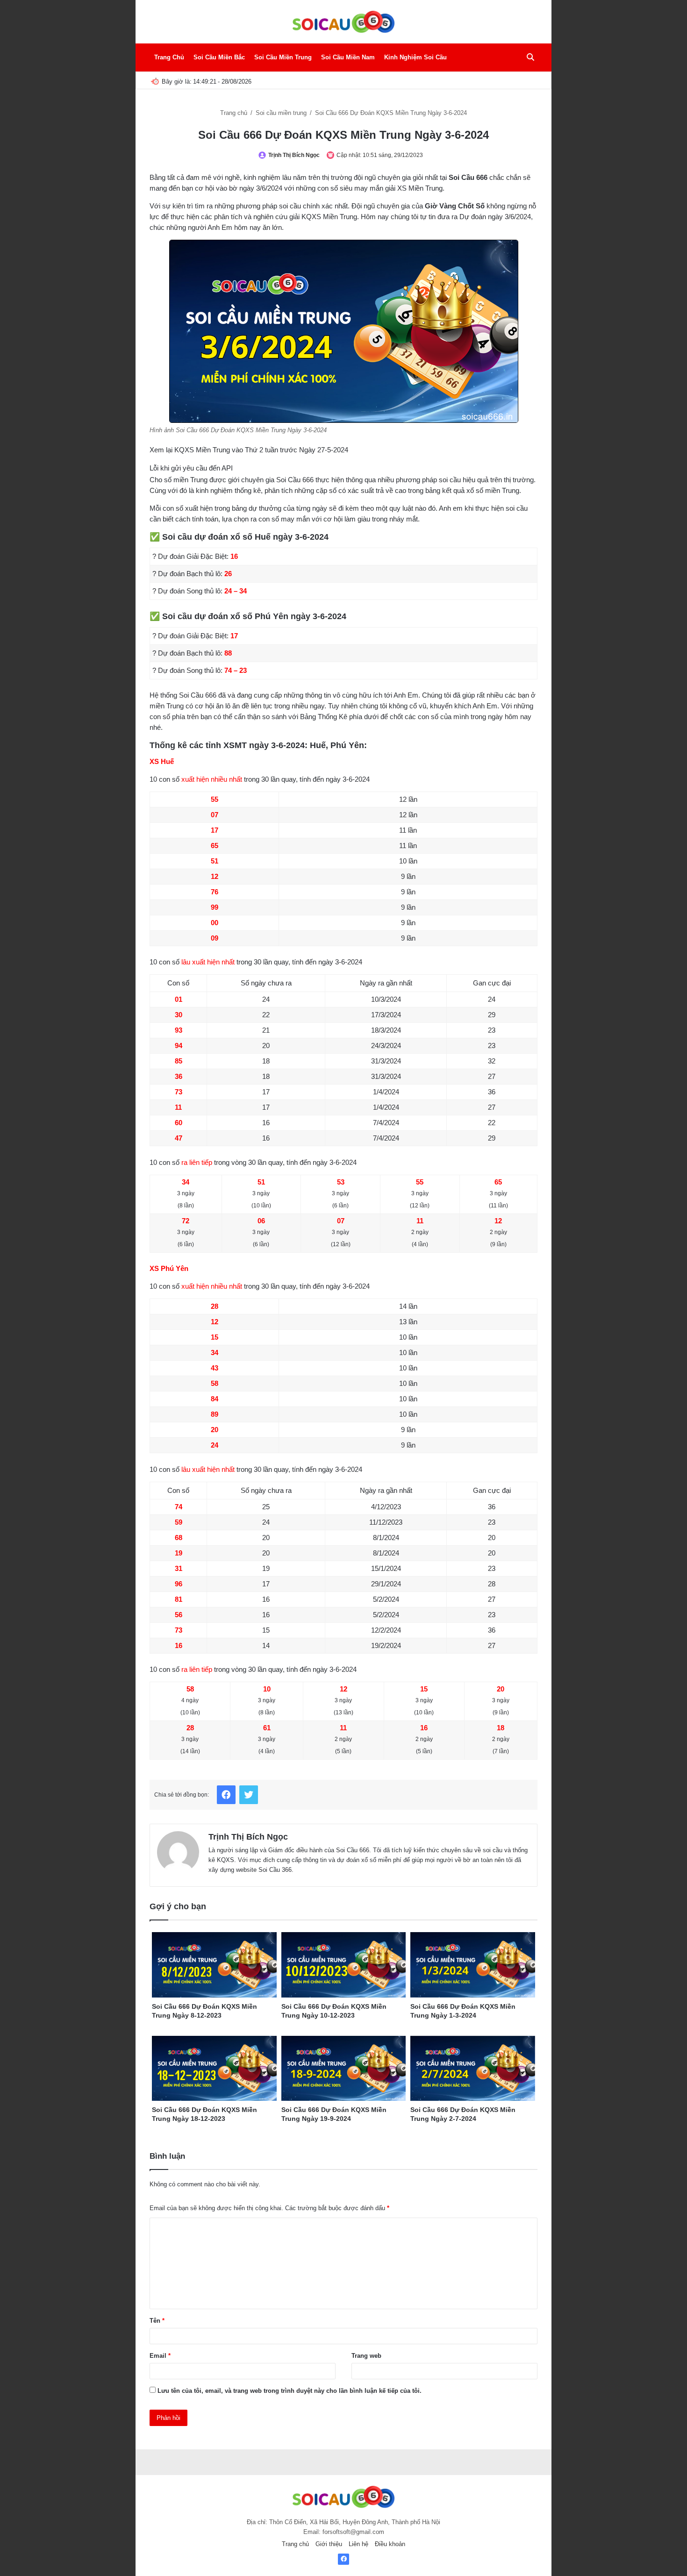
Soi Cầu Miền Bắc (219, 57)
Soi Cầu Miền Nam (348, 57)
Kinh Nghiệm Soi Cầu (415, 57)
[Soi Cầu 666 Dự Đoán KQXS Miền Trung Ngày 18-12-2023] (214, 2069)
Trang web (366, 2356)
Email (160, 2356)
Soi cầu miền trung (282, 113)
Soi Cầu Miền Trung (283, 57)
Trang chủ (235, 113)
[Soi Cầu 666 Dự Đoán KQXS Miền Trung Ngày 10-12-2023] (344, 1965)
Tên (157, 2321)
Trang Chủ (169, 57)
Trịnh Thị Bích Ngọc (294, 155)
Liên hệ (358, 2544)
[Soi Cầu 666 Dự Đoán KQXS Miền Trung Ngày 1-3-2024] (473, 1965)
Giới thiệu (329, 2544)
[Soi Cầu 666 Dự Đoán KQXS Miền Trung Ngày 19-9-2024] (344, 2069)
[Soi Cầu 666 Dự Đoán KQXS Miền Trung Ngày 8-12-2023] (214, 1965)
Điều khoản (390, 2544)
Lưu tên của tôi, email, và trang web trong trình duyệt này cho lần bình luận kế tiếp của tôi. (290, 2391)
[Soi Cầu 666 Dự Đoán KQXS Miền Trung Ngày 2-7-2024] (473, 2069)
